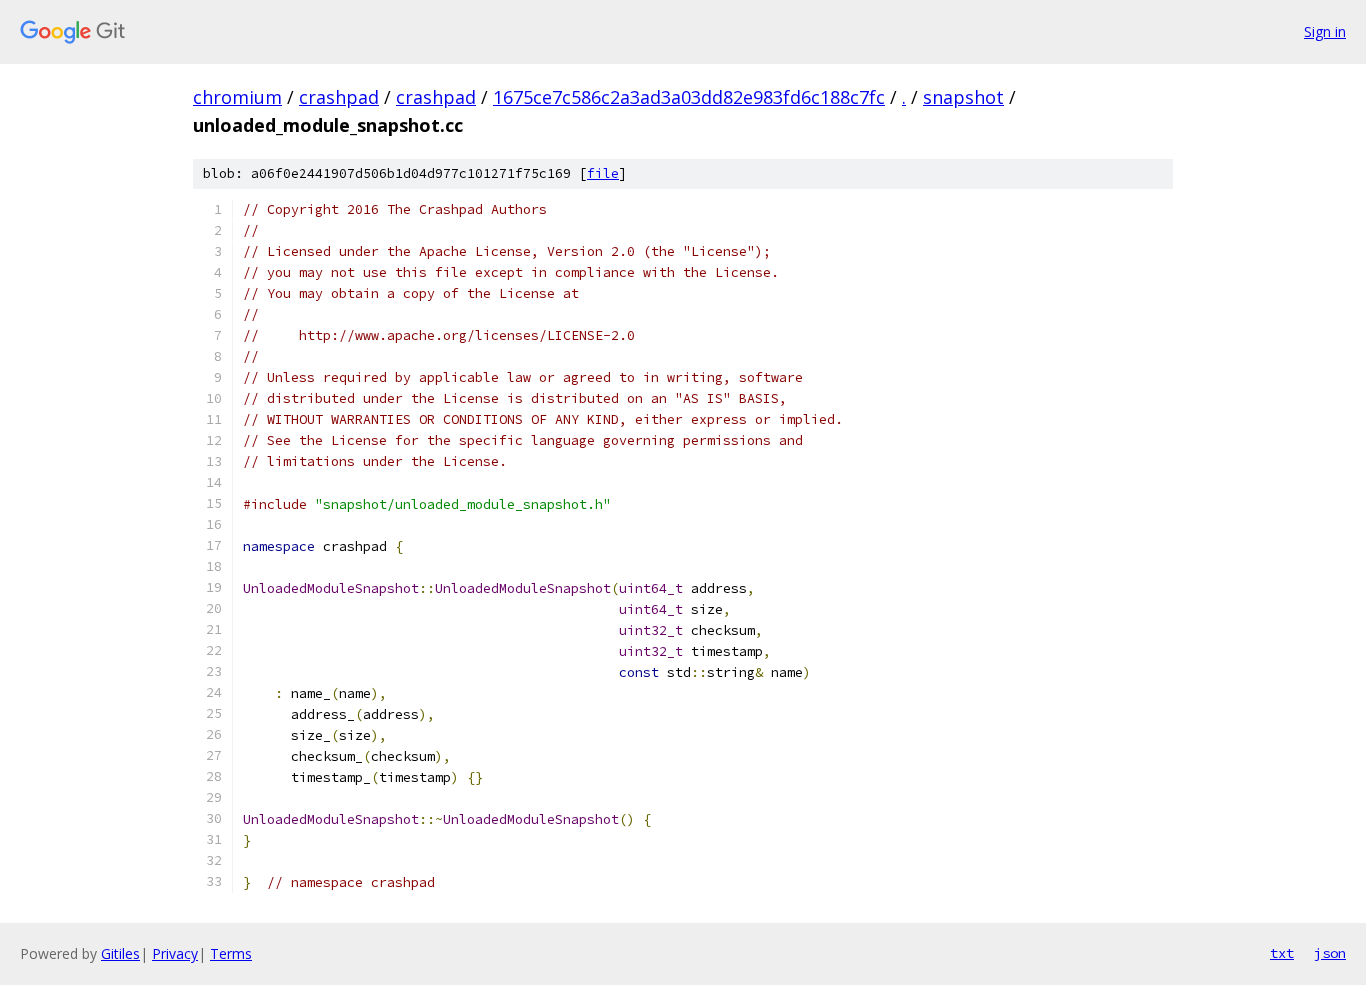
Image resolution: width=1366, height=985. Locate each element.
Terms (231, 953)
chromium (237, 97)
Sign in (1325, 31)
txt (1282, 953)
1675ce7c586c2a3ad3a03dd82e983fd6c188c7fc (689, 97)
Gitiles (120, 953)
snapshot (963, 97)
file (603, 173)
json (1330, 953)
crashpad (339, 97)
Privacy (175, 953)
